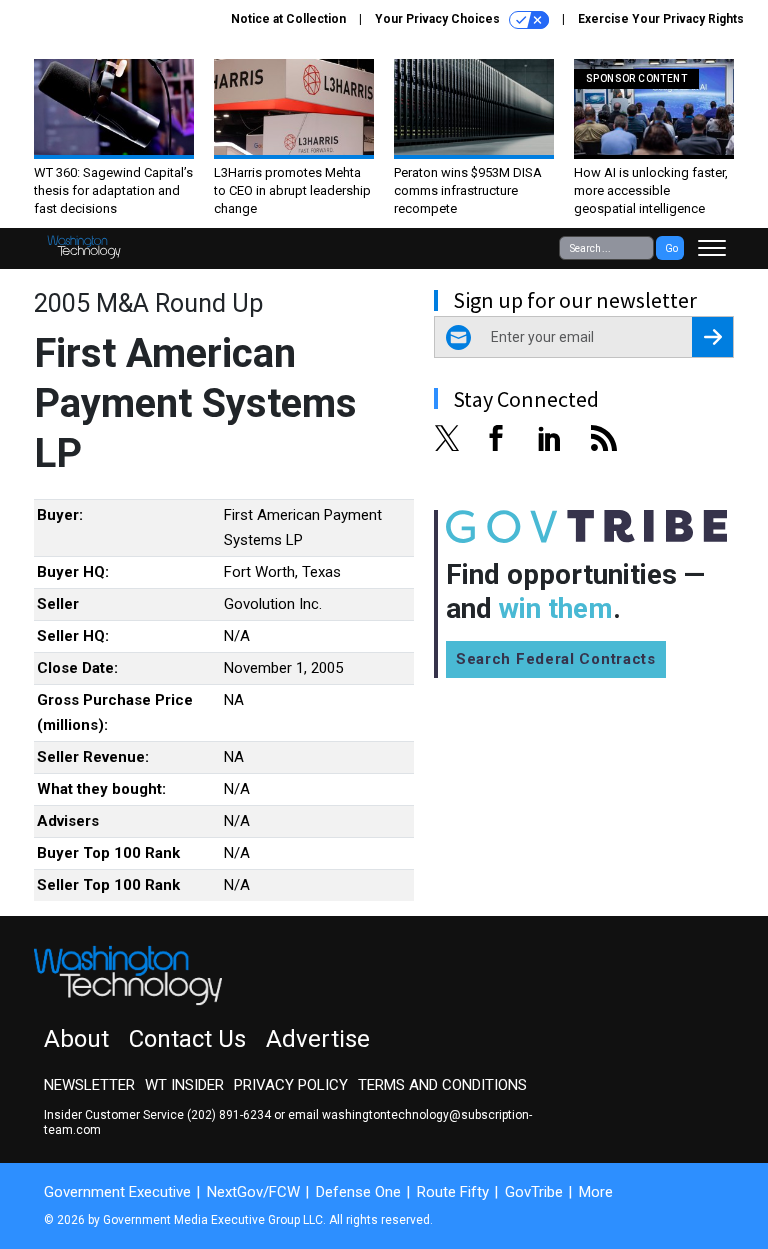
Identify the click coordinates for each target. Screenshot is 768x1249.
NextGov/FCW (253, 1192)
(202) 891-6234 (229, 1115)
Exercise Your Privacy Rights (661, 19)
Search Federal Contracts (556, 659)
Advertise (318, 1039)
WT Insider (184, 1085)
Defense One (358, 1192)
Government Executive (117, 1192)
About (76, 1039)
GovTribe (534, 1192)
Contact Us (187, 1039)
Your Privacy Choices (439, 19)
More (596, 1192)
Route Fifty (453, 1192)
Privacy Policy (291, 1085)
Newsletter (89, 1085)
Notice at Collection (288, 19)
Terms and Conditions (442, 1085)
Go (671, 248)
